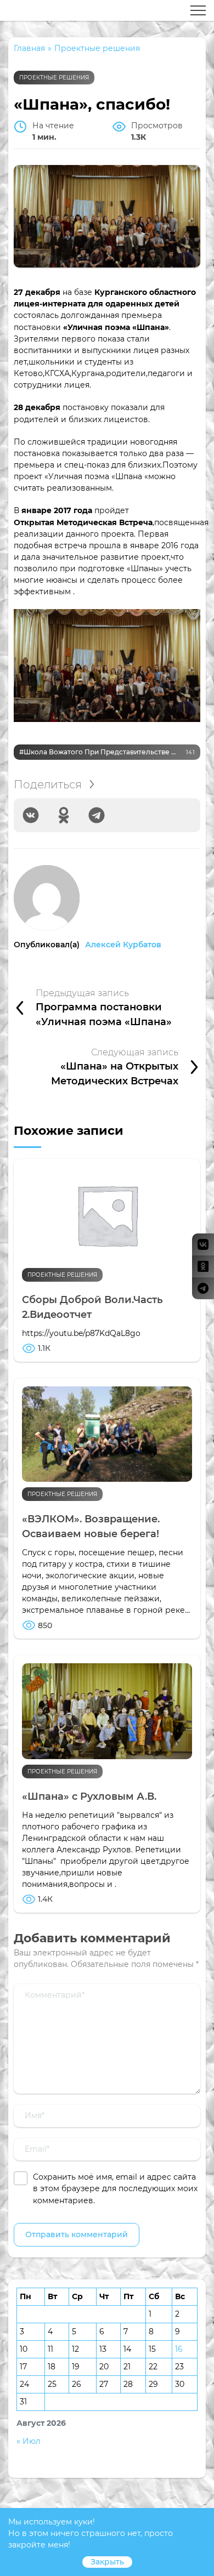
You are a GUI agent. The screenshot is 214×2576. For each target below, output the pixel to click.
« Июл (29, 2441)
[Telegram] (97, 815)
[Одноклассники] (64, 815)
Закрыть (107, 2562)
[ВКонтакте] (31, 815)
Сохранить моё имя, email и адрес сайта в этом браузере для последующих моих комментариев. (115, 2188)
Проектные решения (54, 78)
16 (179, 2349)
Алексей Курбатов (123, 945)
